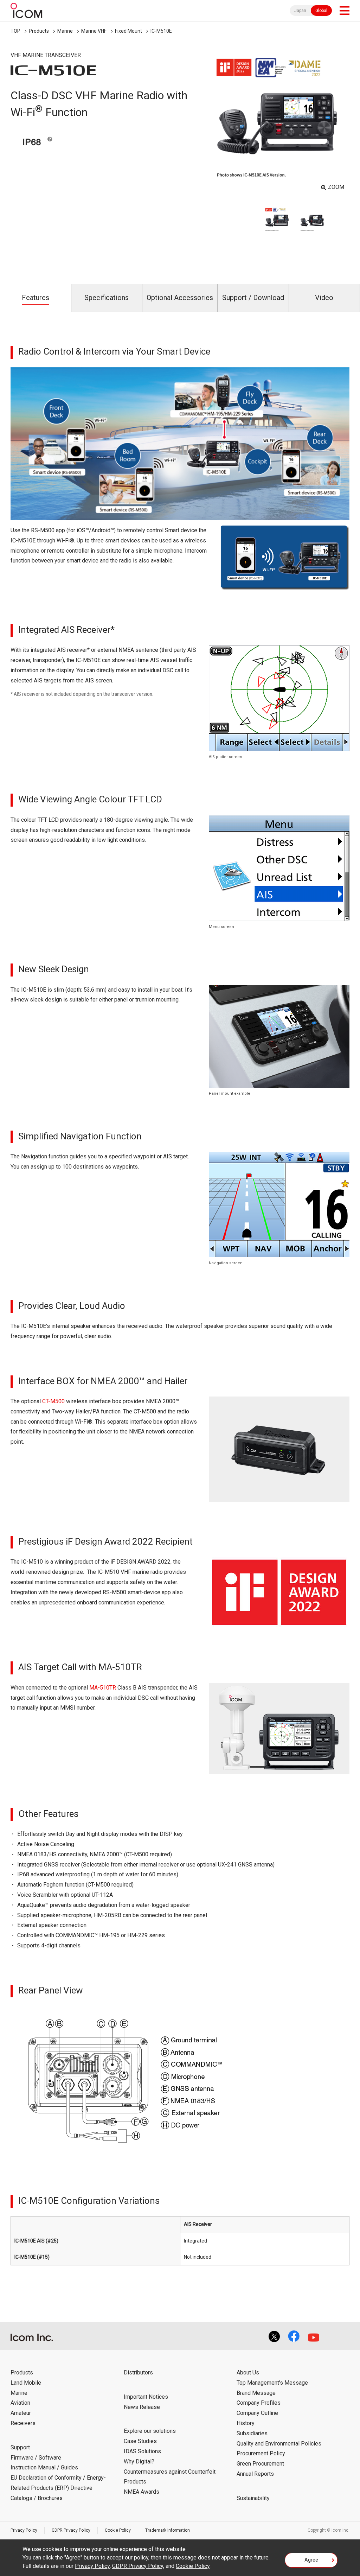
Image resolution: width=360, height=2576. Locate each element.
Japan (300, 11)
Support (20, 2447)
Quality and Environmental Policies (279, 2444)
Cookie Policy (118, 2530)
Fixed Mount (128, 31)
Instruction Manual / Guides (44, 2467)
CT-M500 (53, 1401)
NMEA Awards (142, 2492)
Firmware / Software (36, 2458)
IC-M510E (161, 31)
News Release (142, 2407)
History (246, 2423)
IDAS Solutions (142, 2451)
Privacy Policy (24, 2530)
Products (39, 31)
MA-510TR (103, 1688)
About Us (248, 2373)
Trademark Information (168, 2530)
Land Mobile (26, 2383)
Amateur (21, 2413)
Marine (65, 31)
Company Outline (257, 2413)
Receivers (23, 2423)
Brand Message (256, 2393)
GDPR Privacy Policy (71, 2530)
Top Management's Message (272, 2383)
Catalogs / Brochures (37, 2498)
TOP (15, 31)
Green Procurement (260, 2464)
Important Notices (146, 2397)
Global (321, 11)
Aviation (20, 2403)
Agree (311, 2560)
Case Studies (140, 2441)
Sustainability (253, 2498)
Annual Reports (255, 2474)
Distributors (138, 2373)
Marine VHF (94, 31)
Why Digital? (139, 2461)
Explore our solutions (150, 2431)
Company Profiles (259, 2403)
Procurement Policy (261, 2453)
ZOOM (336, 187)
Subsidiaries (252, 2433)
